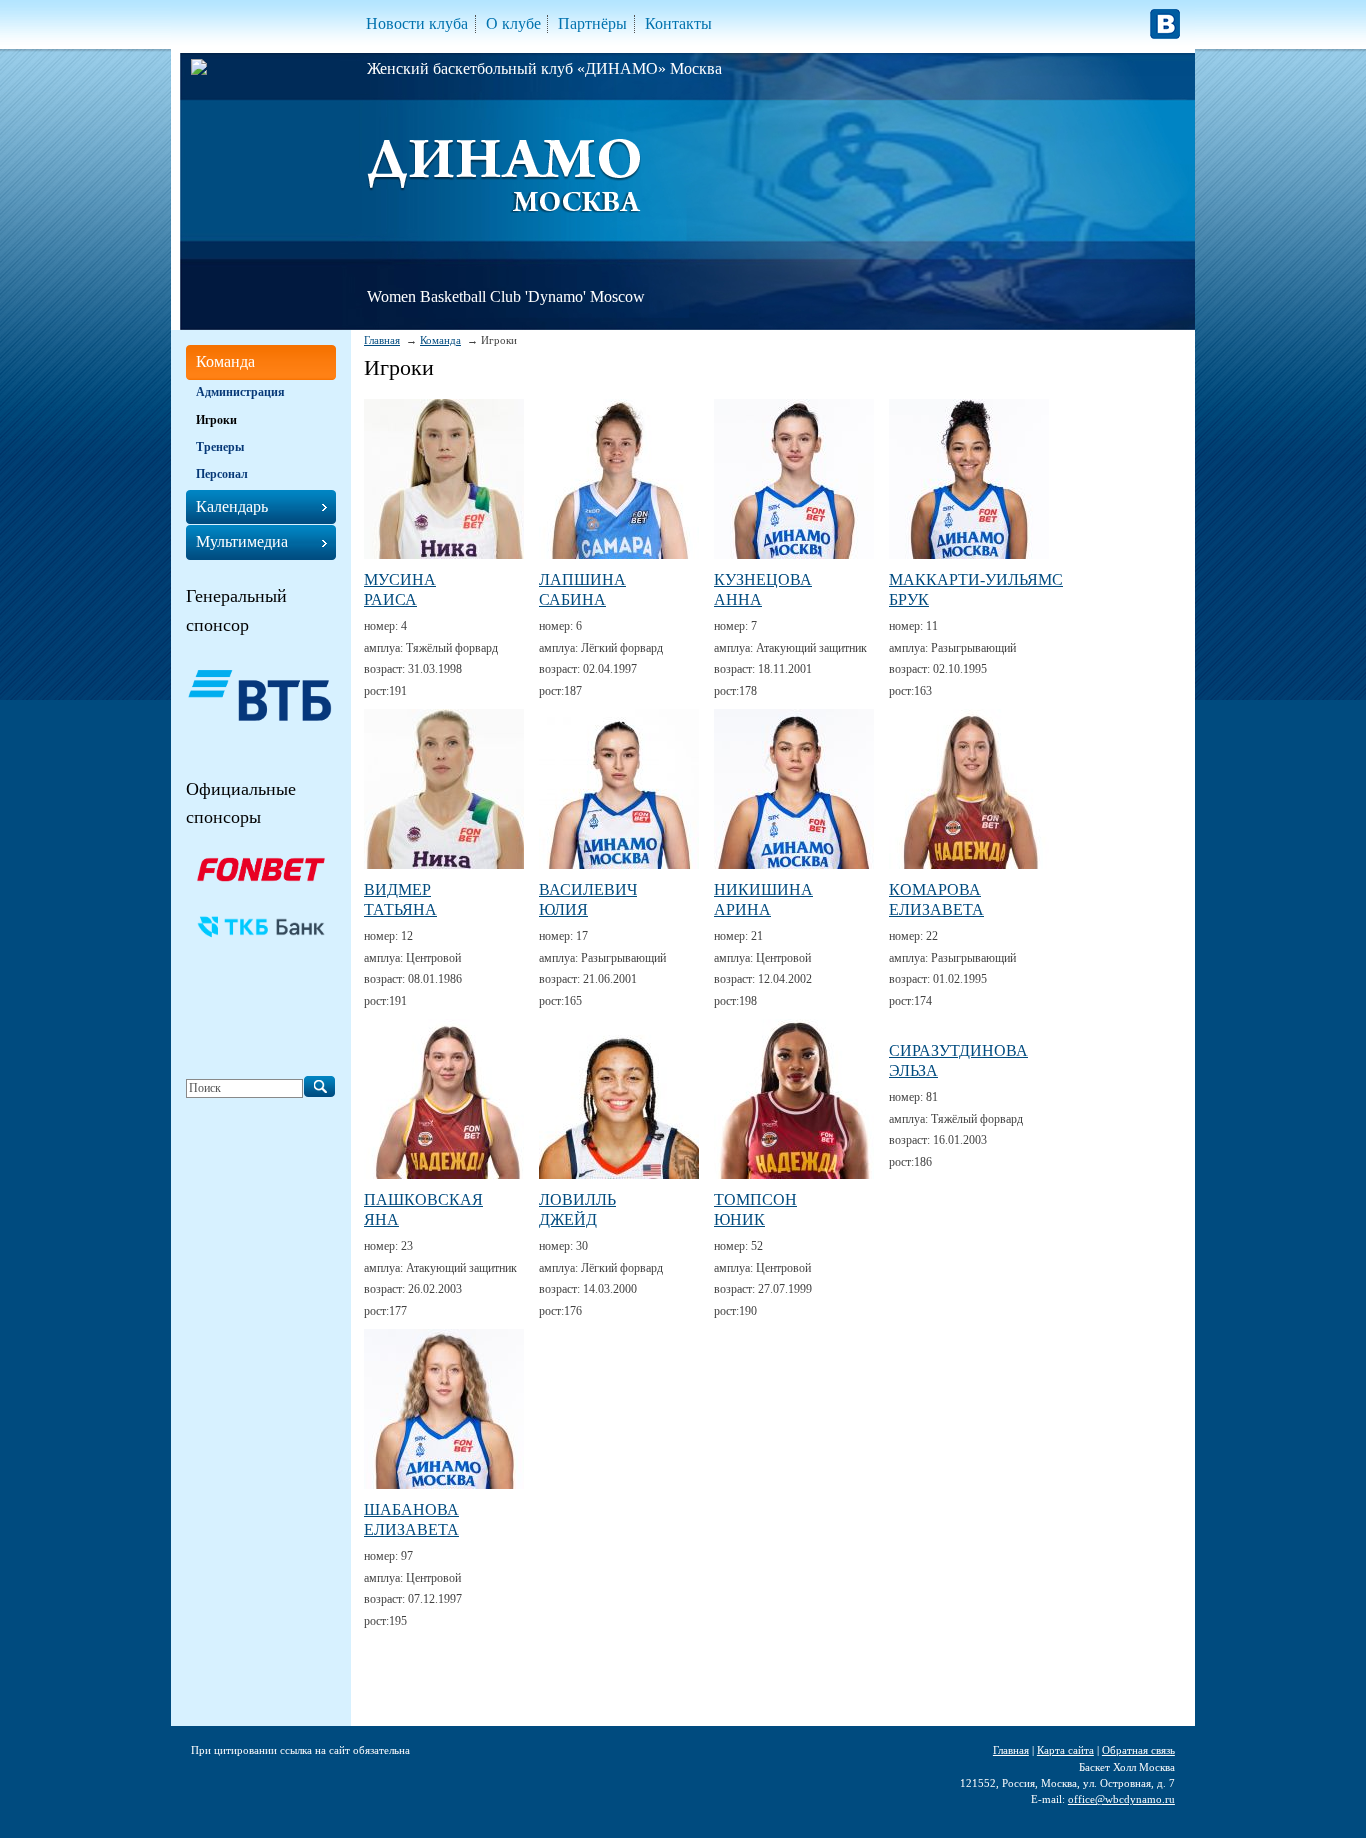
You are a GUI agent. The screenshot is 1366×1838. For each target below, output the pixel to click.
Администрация (240, 392)
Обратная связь (1138, 1750)
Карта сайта (1065, 1750)
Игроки (216, 420)
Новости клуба (417, 23)
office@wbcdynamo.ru (1121, 1799)
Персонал (222, 474)
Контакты (678, 23)
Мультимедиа (242, 541)
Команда (440, 340)
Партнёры (592, 23)
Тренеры (220, 447)
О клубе (513, 23)
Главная (382, 340)
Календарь (232, 506)
